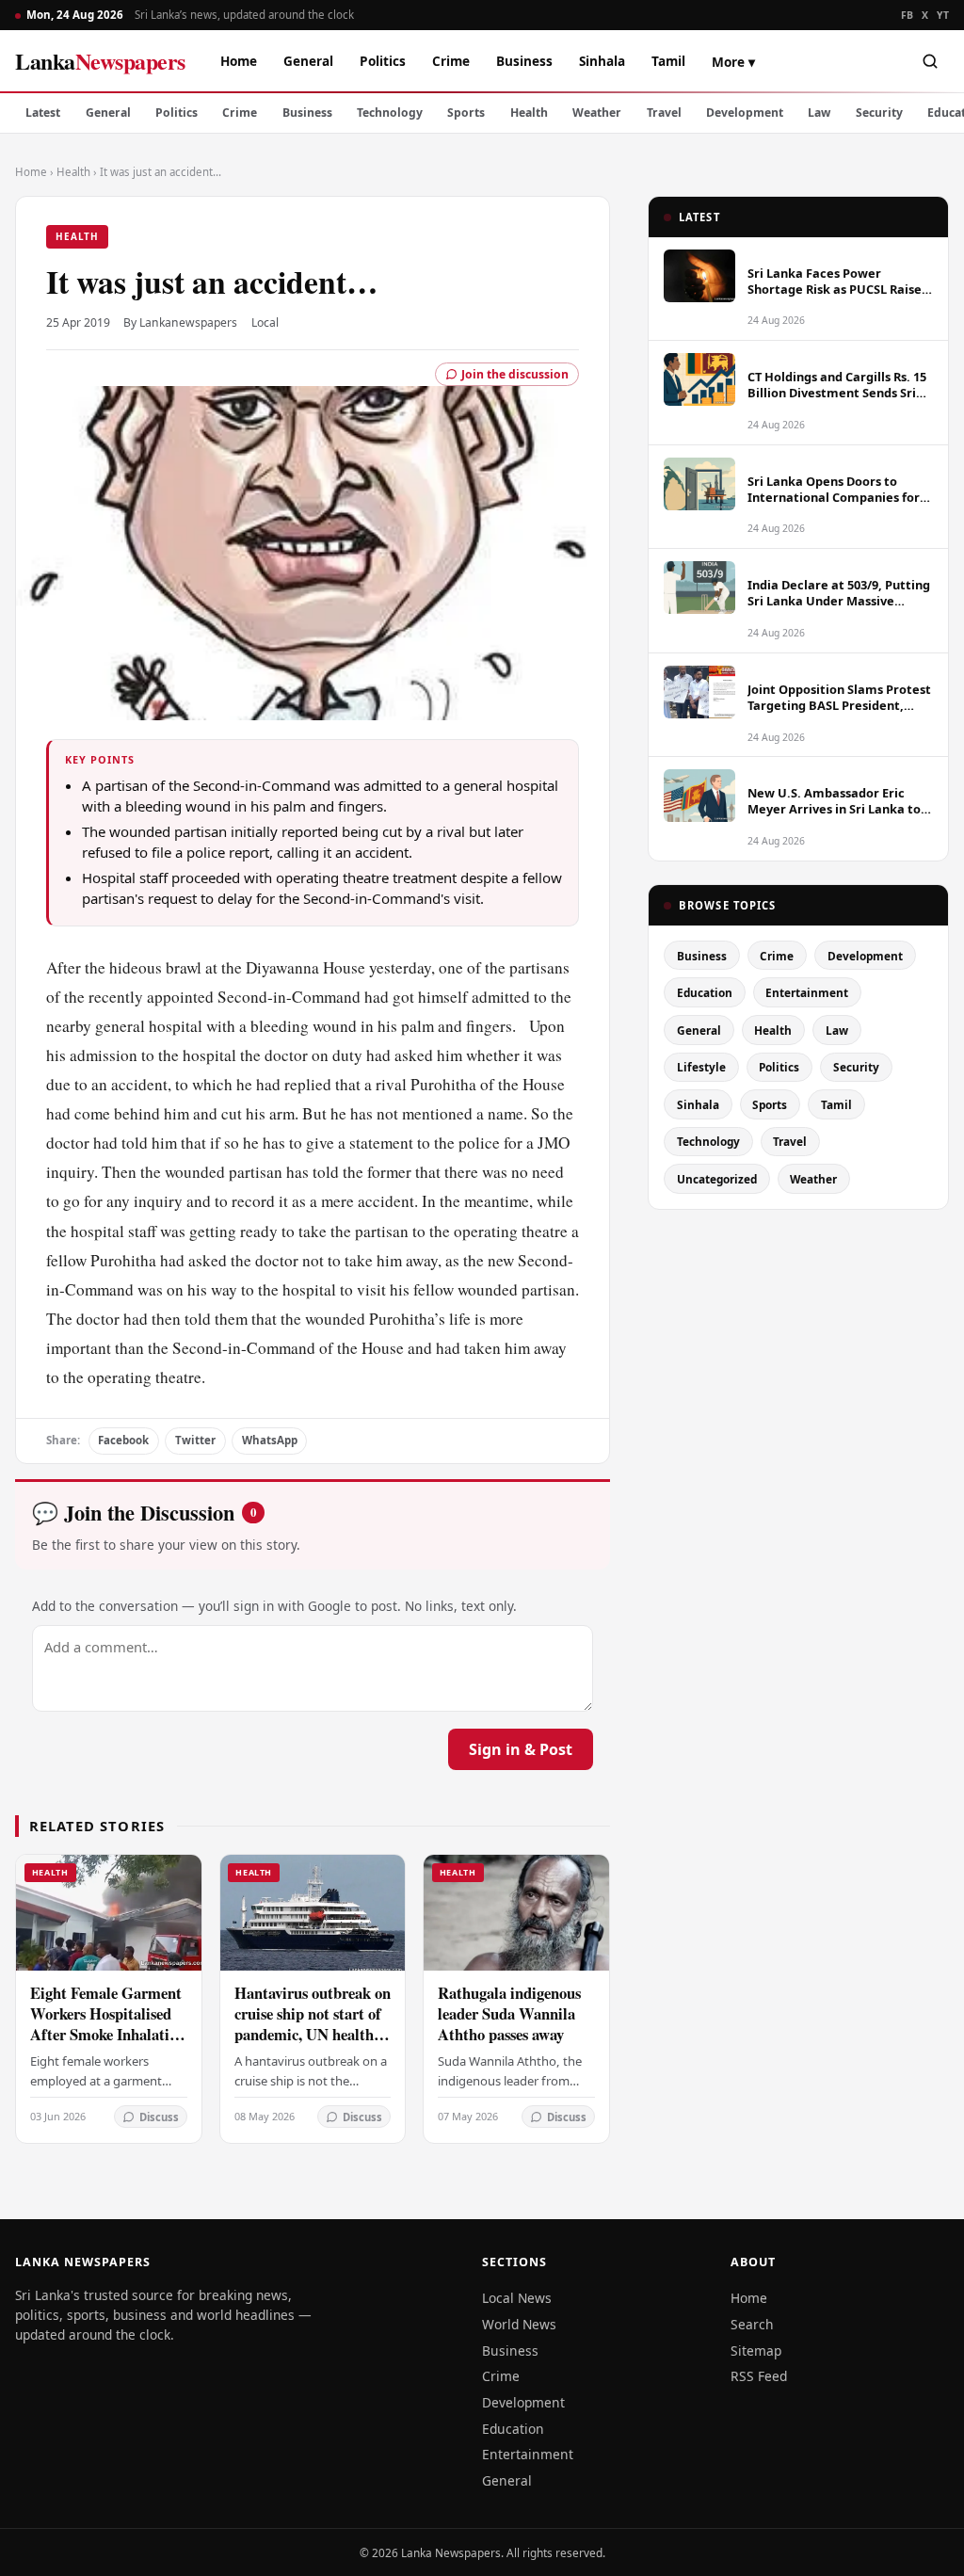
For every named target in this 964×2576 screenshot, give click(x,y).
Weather (597, 113)
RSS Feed (759, 2376)
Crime (451, 61)
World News (519, 2324)
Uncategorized (717, 1179)
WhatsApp (270, 1440)
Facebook (123, 1440)
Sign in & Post (521, 1749)
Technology (390, 113)
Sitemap (756, 2351)
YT (943, 15)
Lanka (100, 61)
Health (529, 113)
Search (752, 2324)
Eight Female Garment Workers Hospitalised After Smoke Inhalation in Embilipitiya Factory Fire (108, 2034)
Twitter (195, 1440)
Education (705, 992)
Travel (664, 113)
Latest (43, 113)
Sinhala (602, 61)
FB (908, 15)
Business (524, 61)
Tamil (668, 61)
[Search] (930, 61)
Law (819, 113)
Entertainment (807, 992)
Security (879, 113)
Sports (466, 113)
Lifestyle (701, 1067)
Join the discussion (515, 374)
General (308, 61)
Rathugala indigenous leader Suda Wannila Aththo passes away (509, 2013)
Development (745, 113)
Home (239, 61)
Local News (517, 2298)
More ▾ (733, 62)
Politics (383, 61)
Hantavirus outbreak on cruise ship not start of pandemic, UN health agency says (313, 2024)
